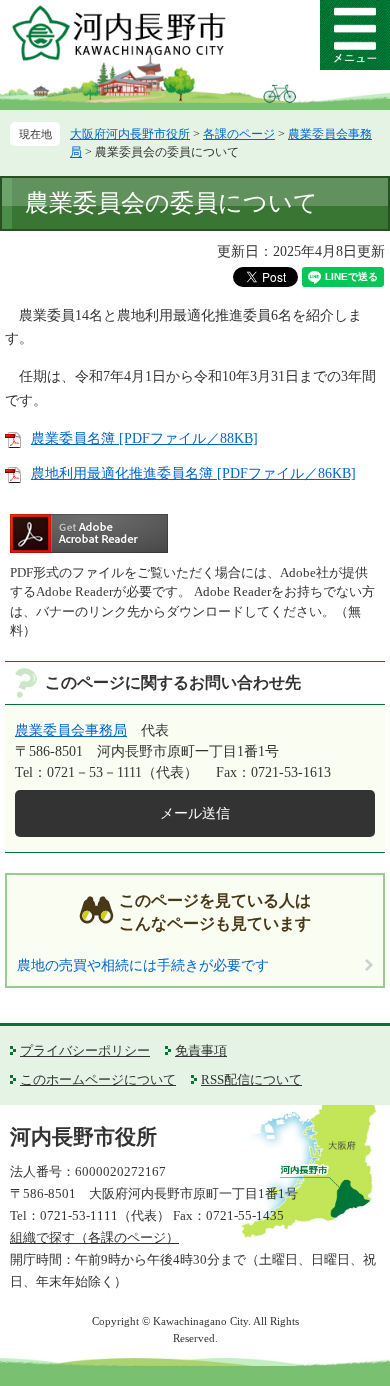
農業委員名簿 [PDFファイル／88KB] (144, 438)
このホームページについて (98, 1079)
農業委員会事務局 (71, 730)
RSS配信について (251, 1079)
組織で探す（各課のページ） (94, 1237)
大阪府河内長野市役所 (130, 134)
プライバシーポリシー (85, 1050)
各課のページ (239, 134)
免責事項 (201, 1050)
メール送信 (195, 813)
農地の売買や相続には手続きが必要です (143, 965)
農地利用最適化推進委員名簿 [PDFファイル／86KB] (193, 473)
